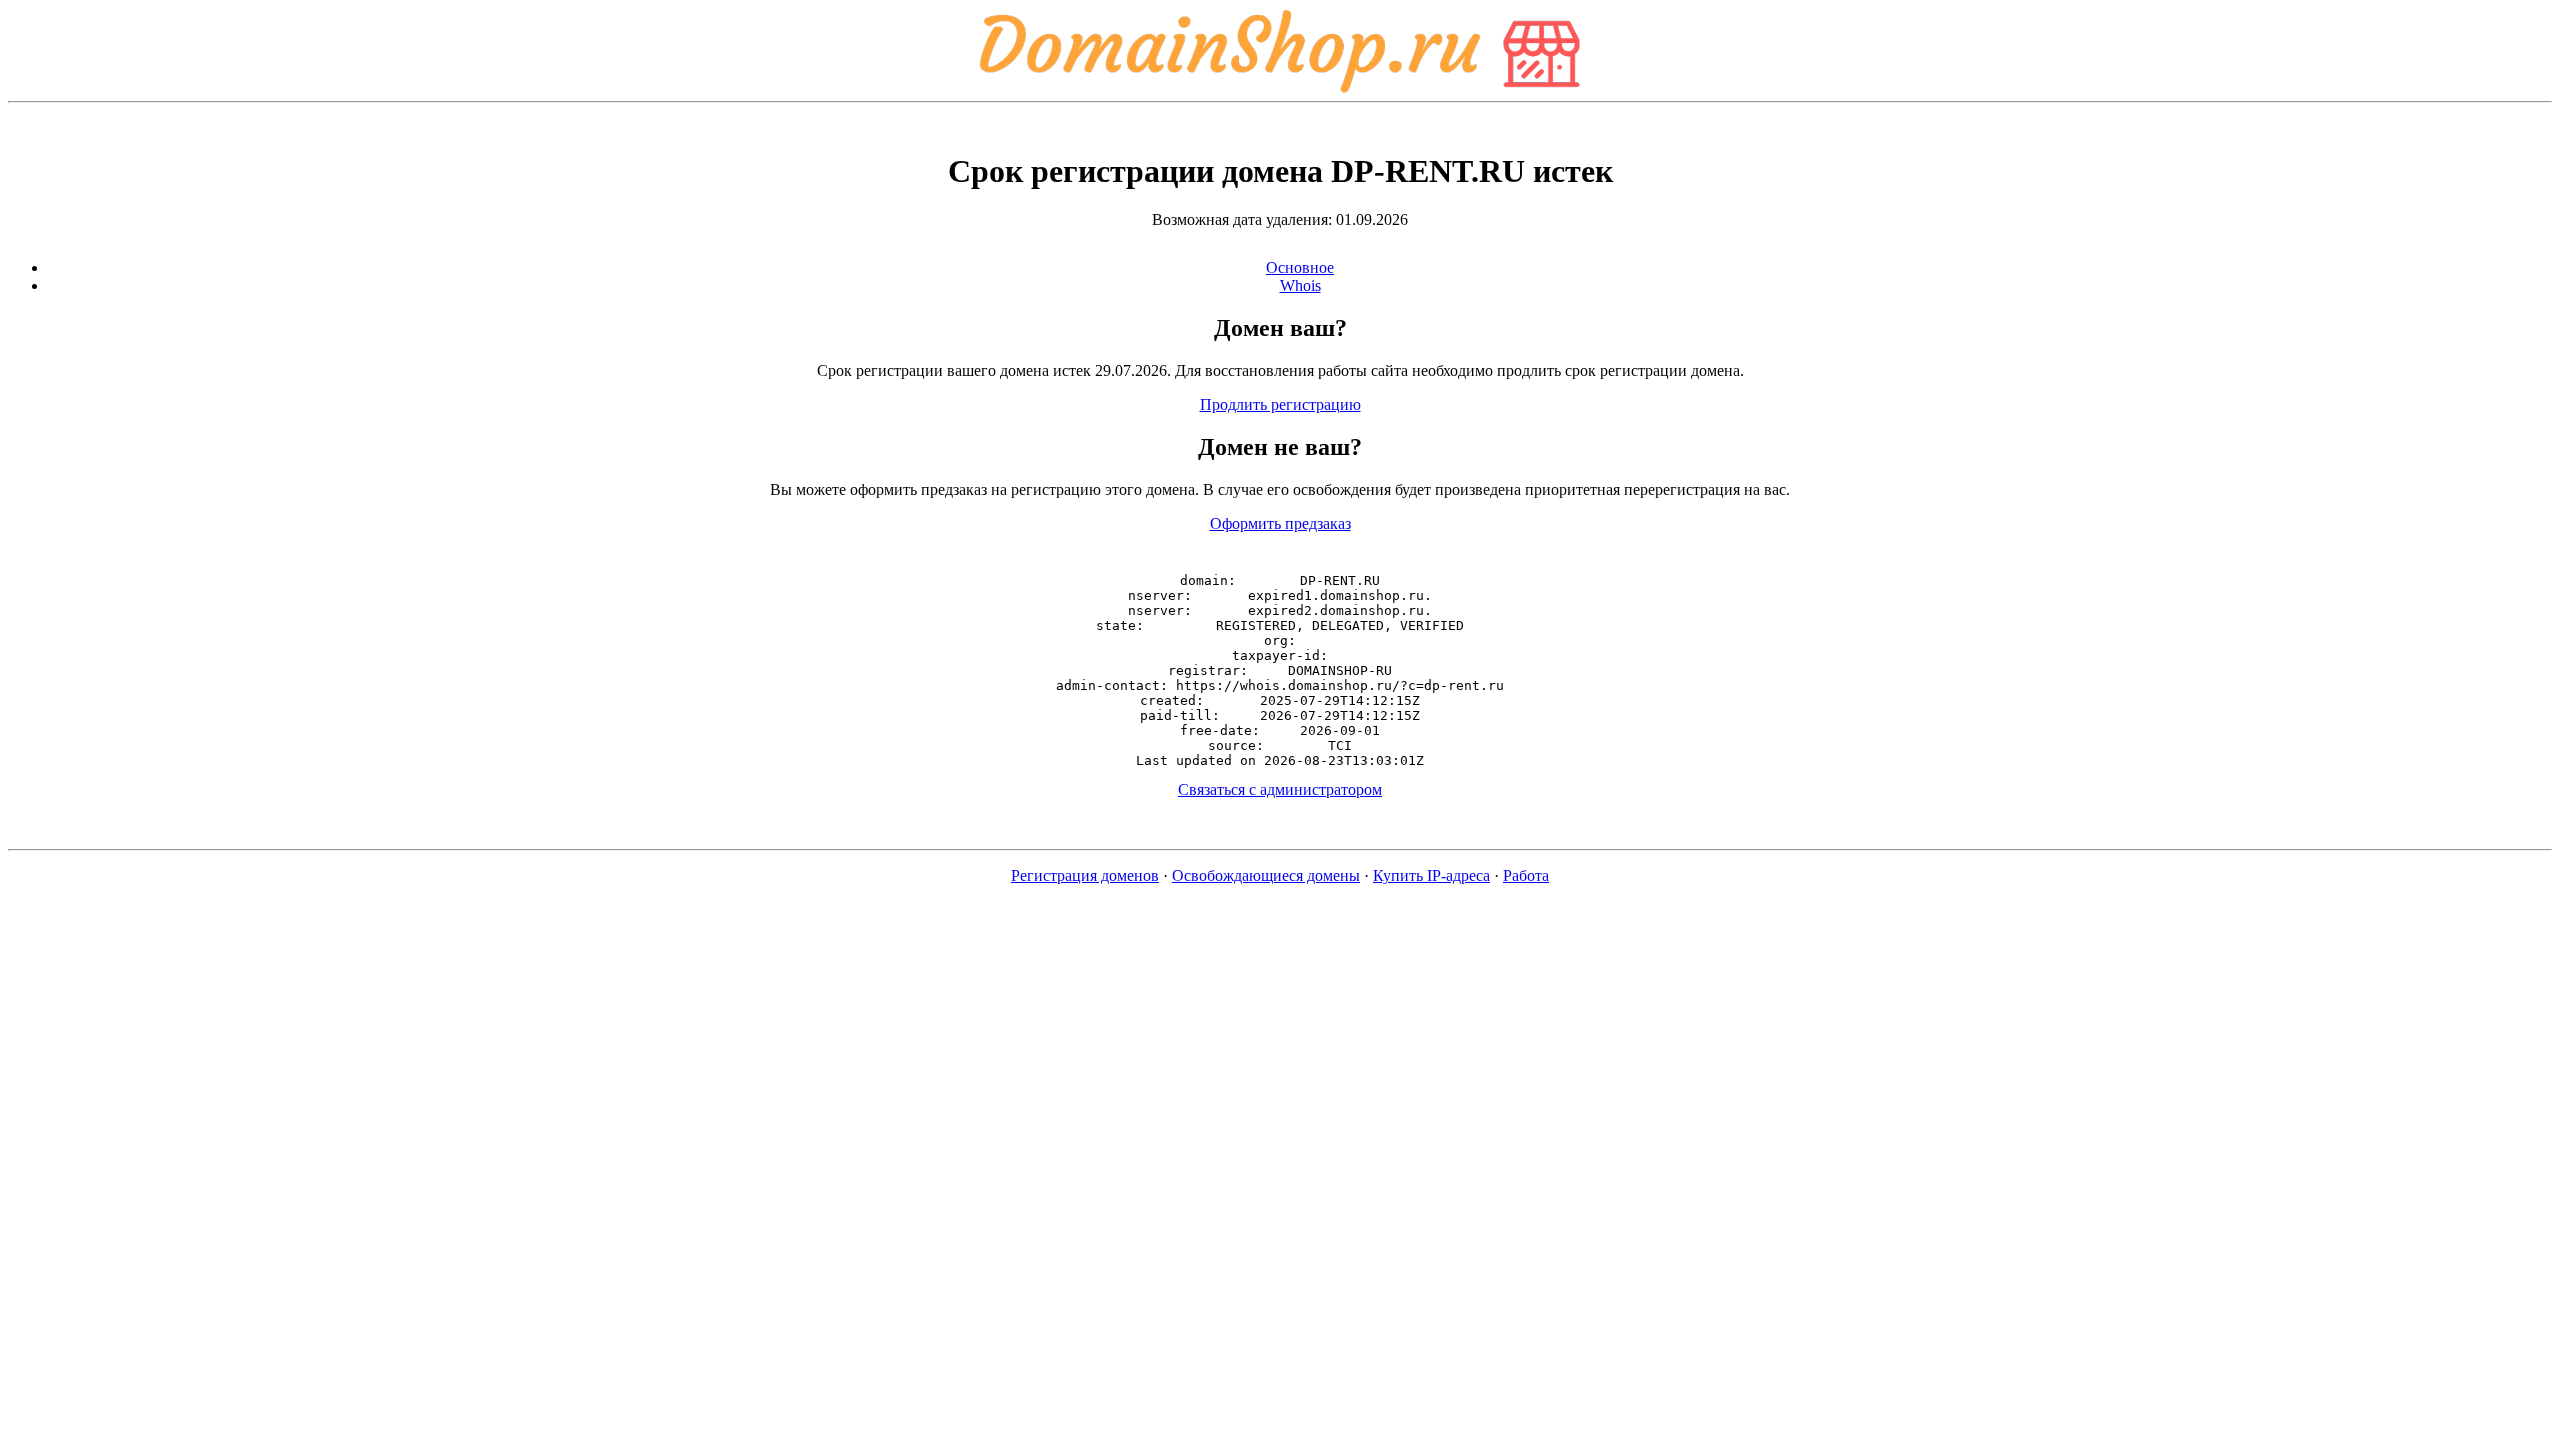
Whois (1300, 285)
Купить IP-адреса (1431, 875)
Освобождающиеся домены (1266, 875)
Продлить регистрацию (1280, 404)
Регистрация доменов (1085, 875)
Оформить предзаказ (1280, 523)
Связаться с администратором (1280, 789)
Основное (1300, 267)
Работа (1526, 875)
